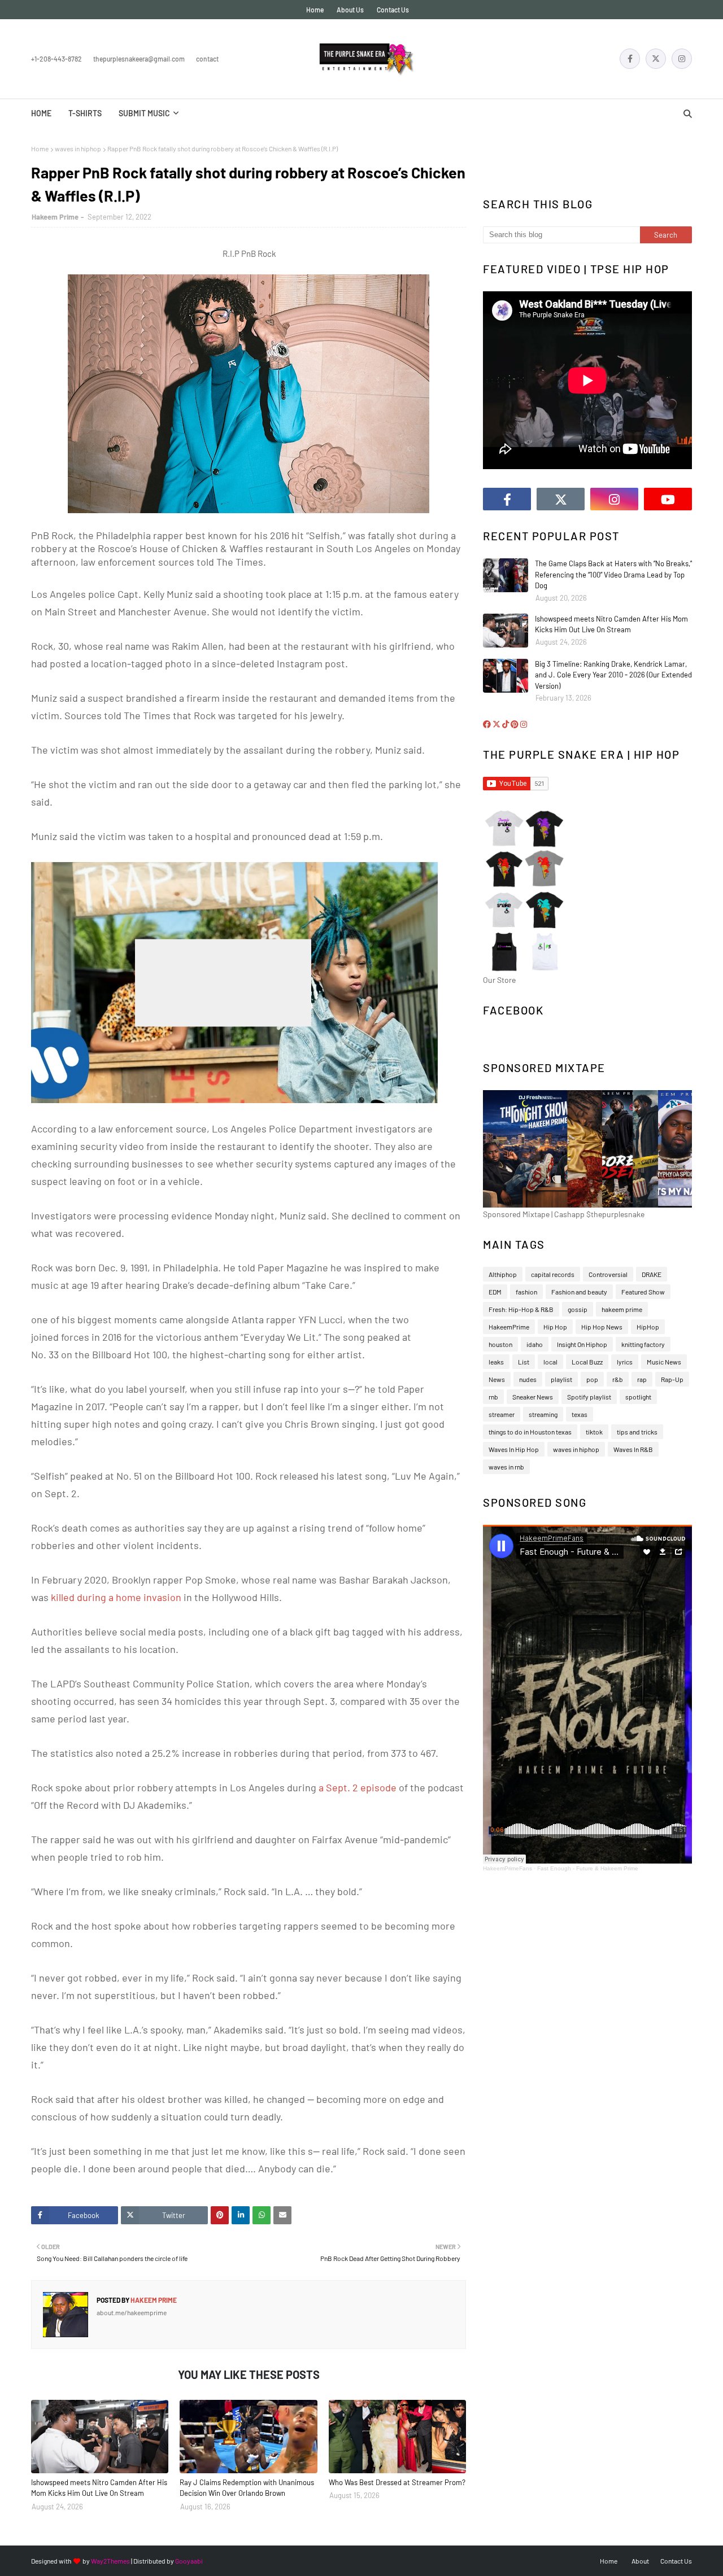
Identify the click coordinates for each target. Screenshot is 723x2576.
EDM (495, 1292)
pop (592, 1379)
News (497, 1379)
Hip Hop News (602, 1327)
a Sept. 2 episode (358, 1787)
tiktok (594, 1432)
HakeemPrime (509, 1327)
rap (642, 1379)
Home (315, 10)
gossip (578, 1309)
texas (580, 1414)
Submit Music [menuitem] (144, 113)
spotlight (638, 1397)
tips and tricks (637, 1432)
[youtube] (668, 499)
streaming (543, 1414)
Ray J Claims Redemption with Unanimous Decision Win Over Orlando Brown (247, 2488)
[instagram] (682, 59)
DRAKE (652, 1274)
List (524, 1362)
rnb (493, 1397)
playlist (561, 1379)
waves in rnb (506, 1467)
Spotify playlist (589, 1397)
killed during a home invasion (116, 1597)
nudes (528, 1379)
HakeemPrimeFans (508, 1868)
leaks (496, 1362)
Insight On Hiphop (582, 1344)
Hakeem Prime (55, 217)
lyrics (625, 1362)
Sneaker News (533, 1397)
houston (500, 1344)
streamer (502, 1414)
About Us (350, 10)
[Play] (223, 983)
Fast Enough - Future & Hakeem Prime (588, 1868)
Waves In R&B (633, 1449)
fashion (526, 1292)
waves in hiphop (78, 148)
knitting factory (643, 1344)
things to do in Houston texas (530, 1432)
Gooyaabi (189, 2561)
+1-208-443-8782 (56, 59)
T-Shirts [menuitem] (85, 113)
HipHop (648, 1327)
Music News (664, 1362)
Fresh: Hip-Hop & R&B (521, 1309)
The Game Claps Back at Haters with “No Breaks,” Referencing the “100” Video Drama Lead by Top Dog (613, 574)
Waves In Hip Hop (514, 1449)
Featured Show (643, 1292)
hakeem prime (622, 1309)
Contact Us (393, 10)
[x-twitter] (656, 59)
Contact (207, 59)
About (640, 2561)
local (550, 1362)
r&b (618, 1379)
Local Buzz (587, 1362)
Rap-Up (672, 1379)
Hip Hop (555, 1327)
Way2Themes (110, 2561)
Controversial (608, 1274)
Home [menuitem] (41, 113)
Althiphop (503, 1274)
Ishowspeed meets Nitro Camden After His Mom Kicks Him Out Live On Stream (99, 2488)
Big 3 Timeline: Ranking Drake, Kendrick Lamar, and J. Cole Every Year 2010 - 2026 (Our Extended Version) (613, 675)
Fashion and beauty (579, 1292)
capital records (553, 1274)
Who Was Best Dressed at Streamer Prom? (397, 2482)
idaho (535, 1344)
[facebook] (630, 59)
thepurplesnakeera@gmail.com (139, 59)
